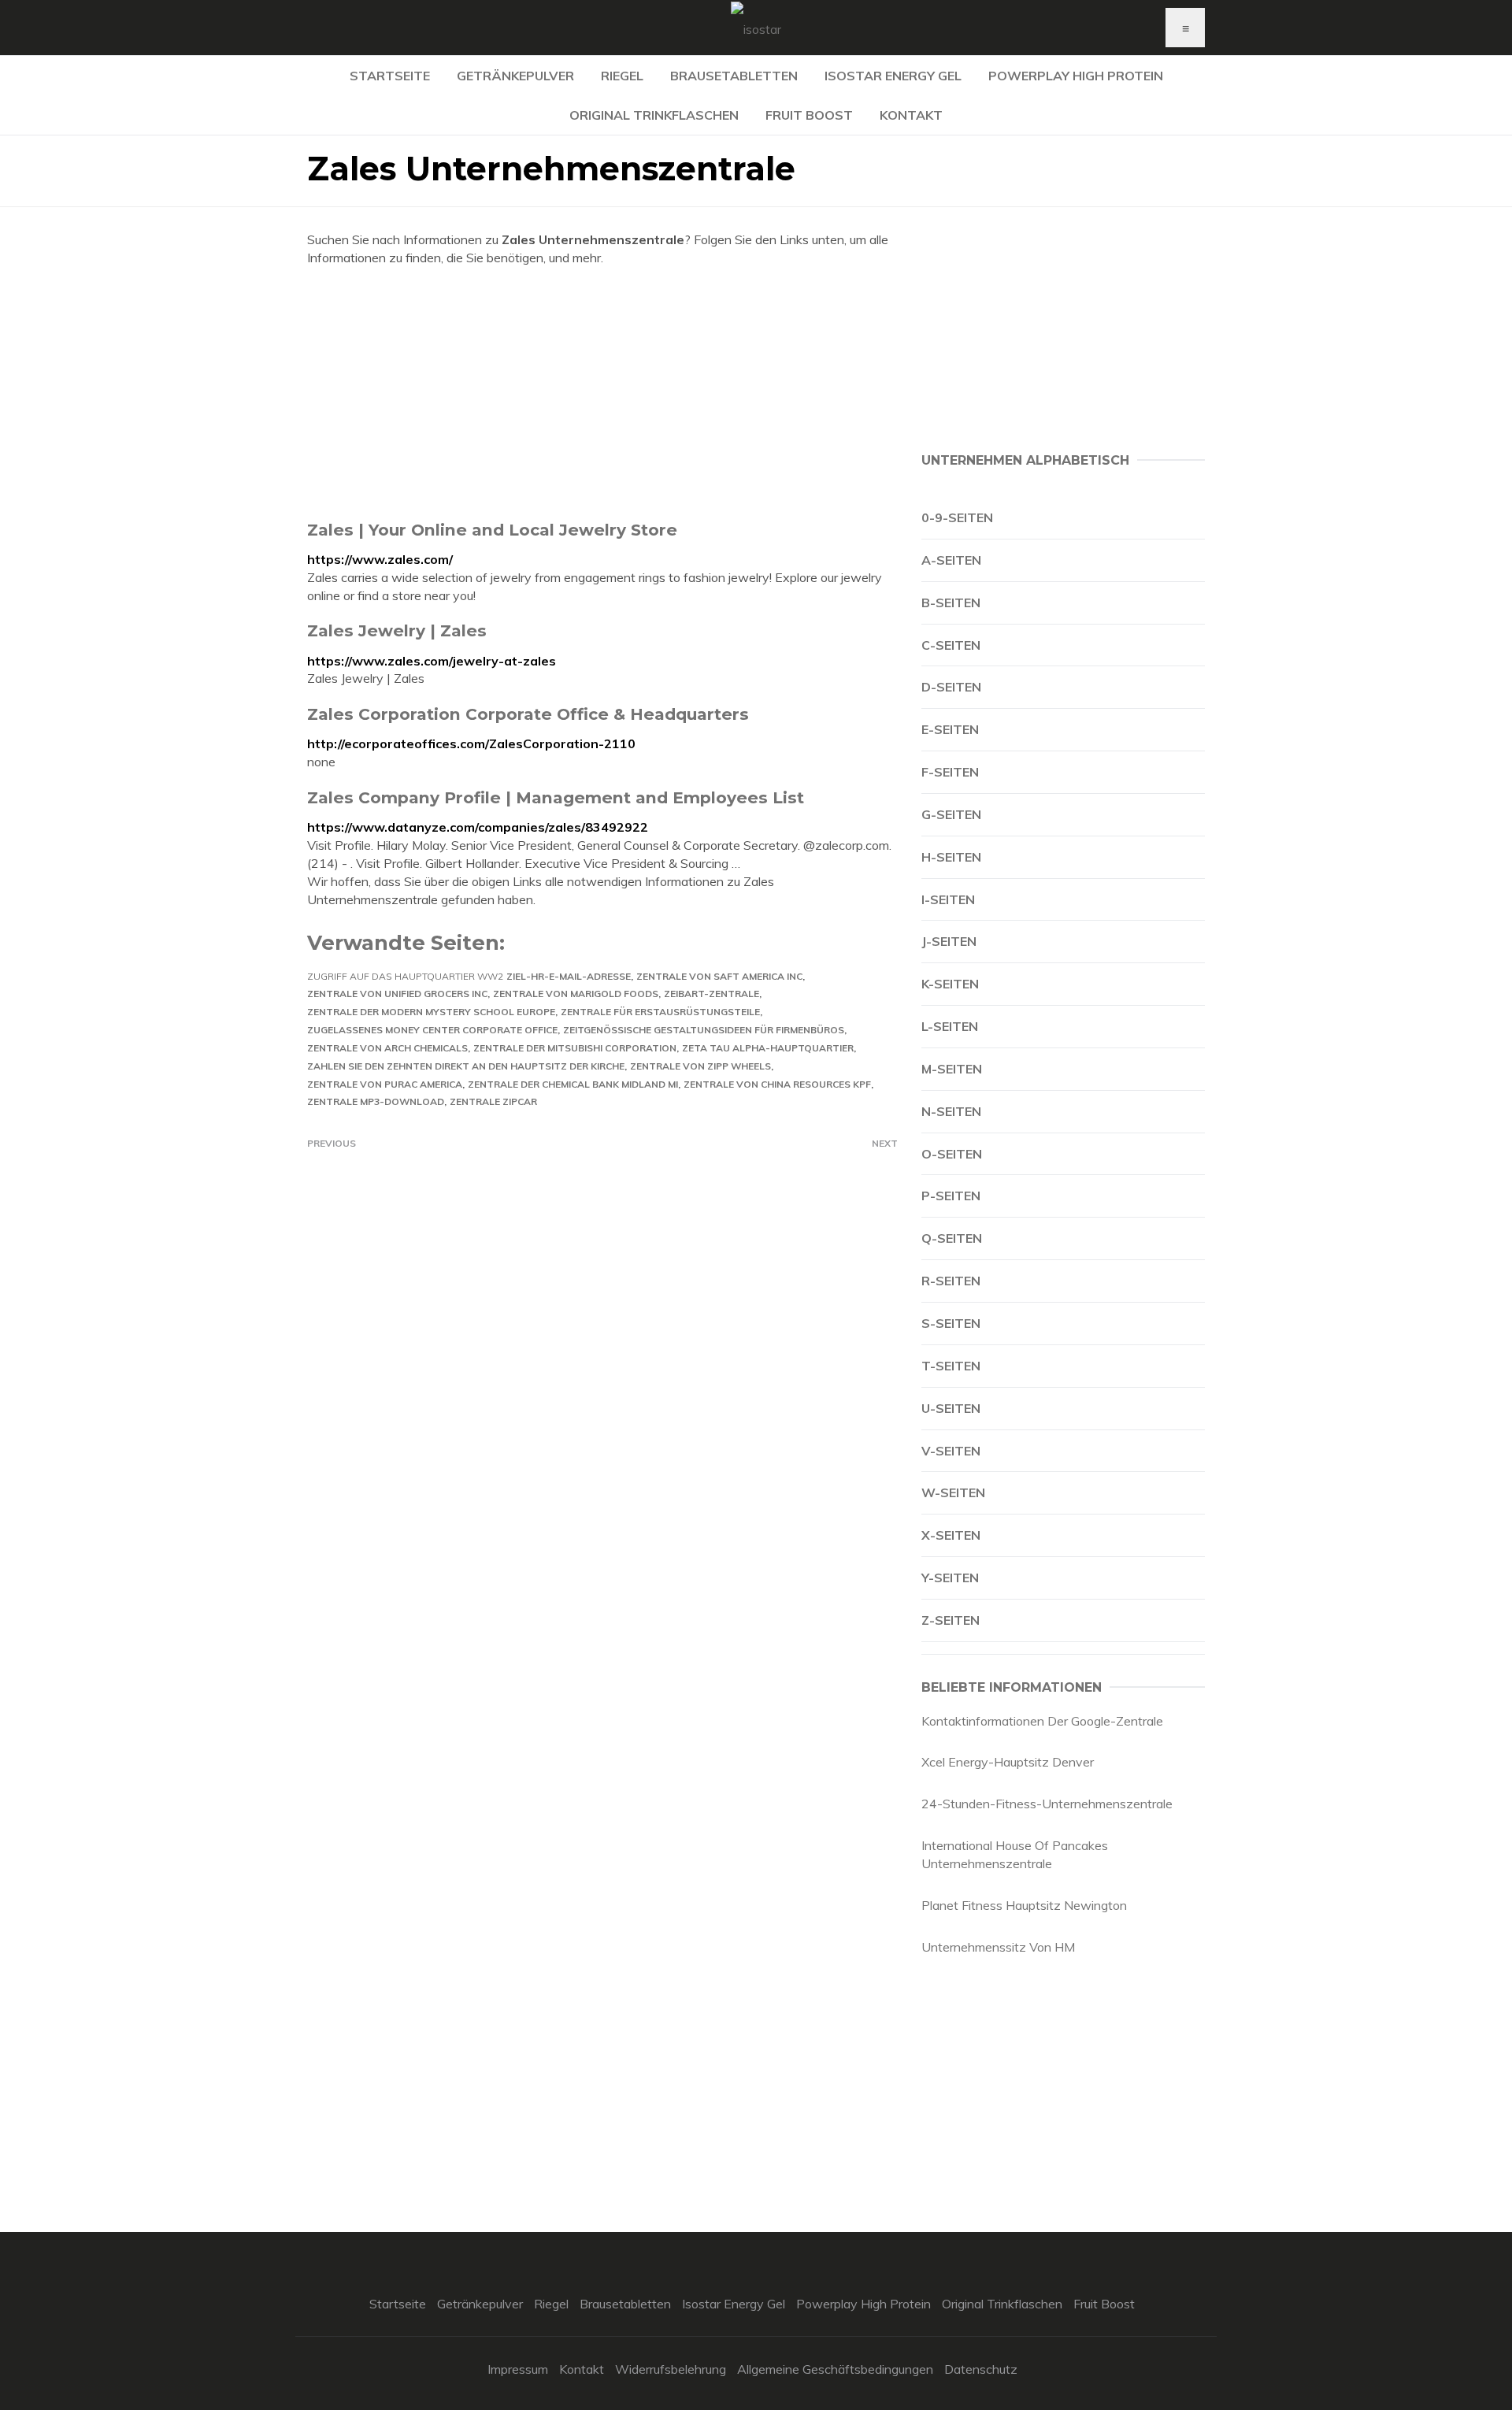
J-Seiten (949, 941)
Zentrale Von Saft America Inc (719, 976)
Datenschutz (981, 2369)
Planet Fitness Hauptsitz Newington (1024, 1905)
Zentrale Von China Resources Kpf (777, 1084)
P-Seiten (951, 1196)
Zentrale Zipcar (493, 1101)
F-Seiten (950, 772)
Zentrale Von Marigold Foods (576, 994)
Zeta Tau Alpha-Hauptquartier (768, 1048)
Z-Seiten (951, 1620)
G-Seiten (951, 814)
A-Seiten (951, 560)
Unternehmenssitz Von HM (998, 1947)
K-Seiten (950, 984)
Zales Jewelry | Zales (397, 630)
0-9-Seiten (957, 517)
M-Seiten (952, 1069)
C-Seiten (951, 645)
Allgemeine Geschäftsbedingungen (835, 2369)
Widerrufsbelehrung (671, 2369)
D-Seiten (951, 687)
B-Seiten (951, 602)
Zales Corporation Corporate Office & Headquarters (528, 714)
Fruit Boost (809, 115)
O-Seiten (952, 1154)
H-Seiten (951, 857)
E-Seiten (950, 729)
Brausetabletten (734, 76)
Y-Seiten (950, 1578)
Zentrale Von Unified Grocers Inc (397, 994)
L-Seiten (950, 1026)
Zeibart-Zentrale (712, 994)
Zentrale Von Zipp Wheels (700, 1066)
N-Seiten (951, 1111)
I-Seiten (948, 899)
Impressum (518, 2369)
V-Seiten (951, 1451)
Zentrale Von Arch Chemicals (387, 1048)
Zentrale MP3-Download (376, 1101)
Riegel (622, 76)
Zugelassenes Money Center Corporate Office (432, 1030)
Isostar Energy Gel (893, 76)
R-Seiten (951, 1281)
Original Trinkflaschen (654, 115)
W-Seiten (953, 1492)
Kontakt (911, 115)
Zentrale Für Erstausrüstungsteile (660, 1012)
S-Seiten (951, 1323)
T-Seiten (951, 1366)
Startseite (390, 76)
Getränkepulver (515, 76)
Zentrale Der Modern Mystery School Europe (431, 1012)
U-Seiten (951, 1408)
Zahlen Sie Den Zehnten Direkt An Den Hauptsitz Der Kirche (466, 1066)
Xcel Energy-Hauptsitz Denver (1008, 1762)
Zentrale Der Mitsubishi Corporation (575, 1048)
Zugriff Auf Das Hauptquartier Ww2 (405, 976)
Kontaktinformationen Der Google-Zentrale (1042, 1721)
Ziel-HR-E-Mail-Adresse (569, 976)
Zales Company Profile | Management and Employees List (556, 797)
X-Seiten (951, 1535)
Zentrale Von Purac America (385, 1084)
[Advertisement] (602, 393)
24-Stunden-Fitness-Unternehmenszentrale (1047, 1804)
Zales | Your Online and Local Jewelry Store (492, 530)
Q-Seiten (952, 1238)
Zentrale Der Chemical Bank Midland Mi (573, 1084)
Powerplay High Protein (1076, 76)
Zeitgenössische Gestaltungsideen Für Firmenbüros (704, 1030)
